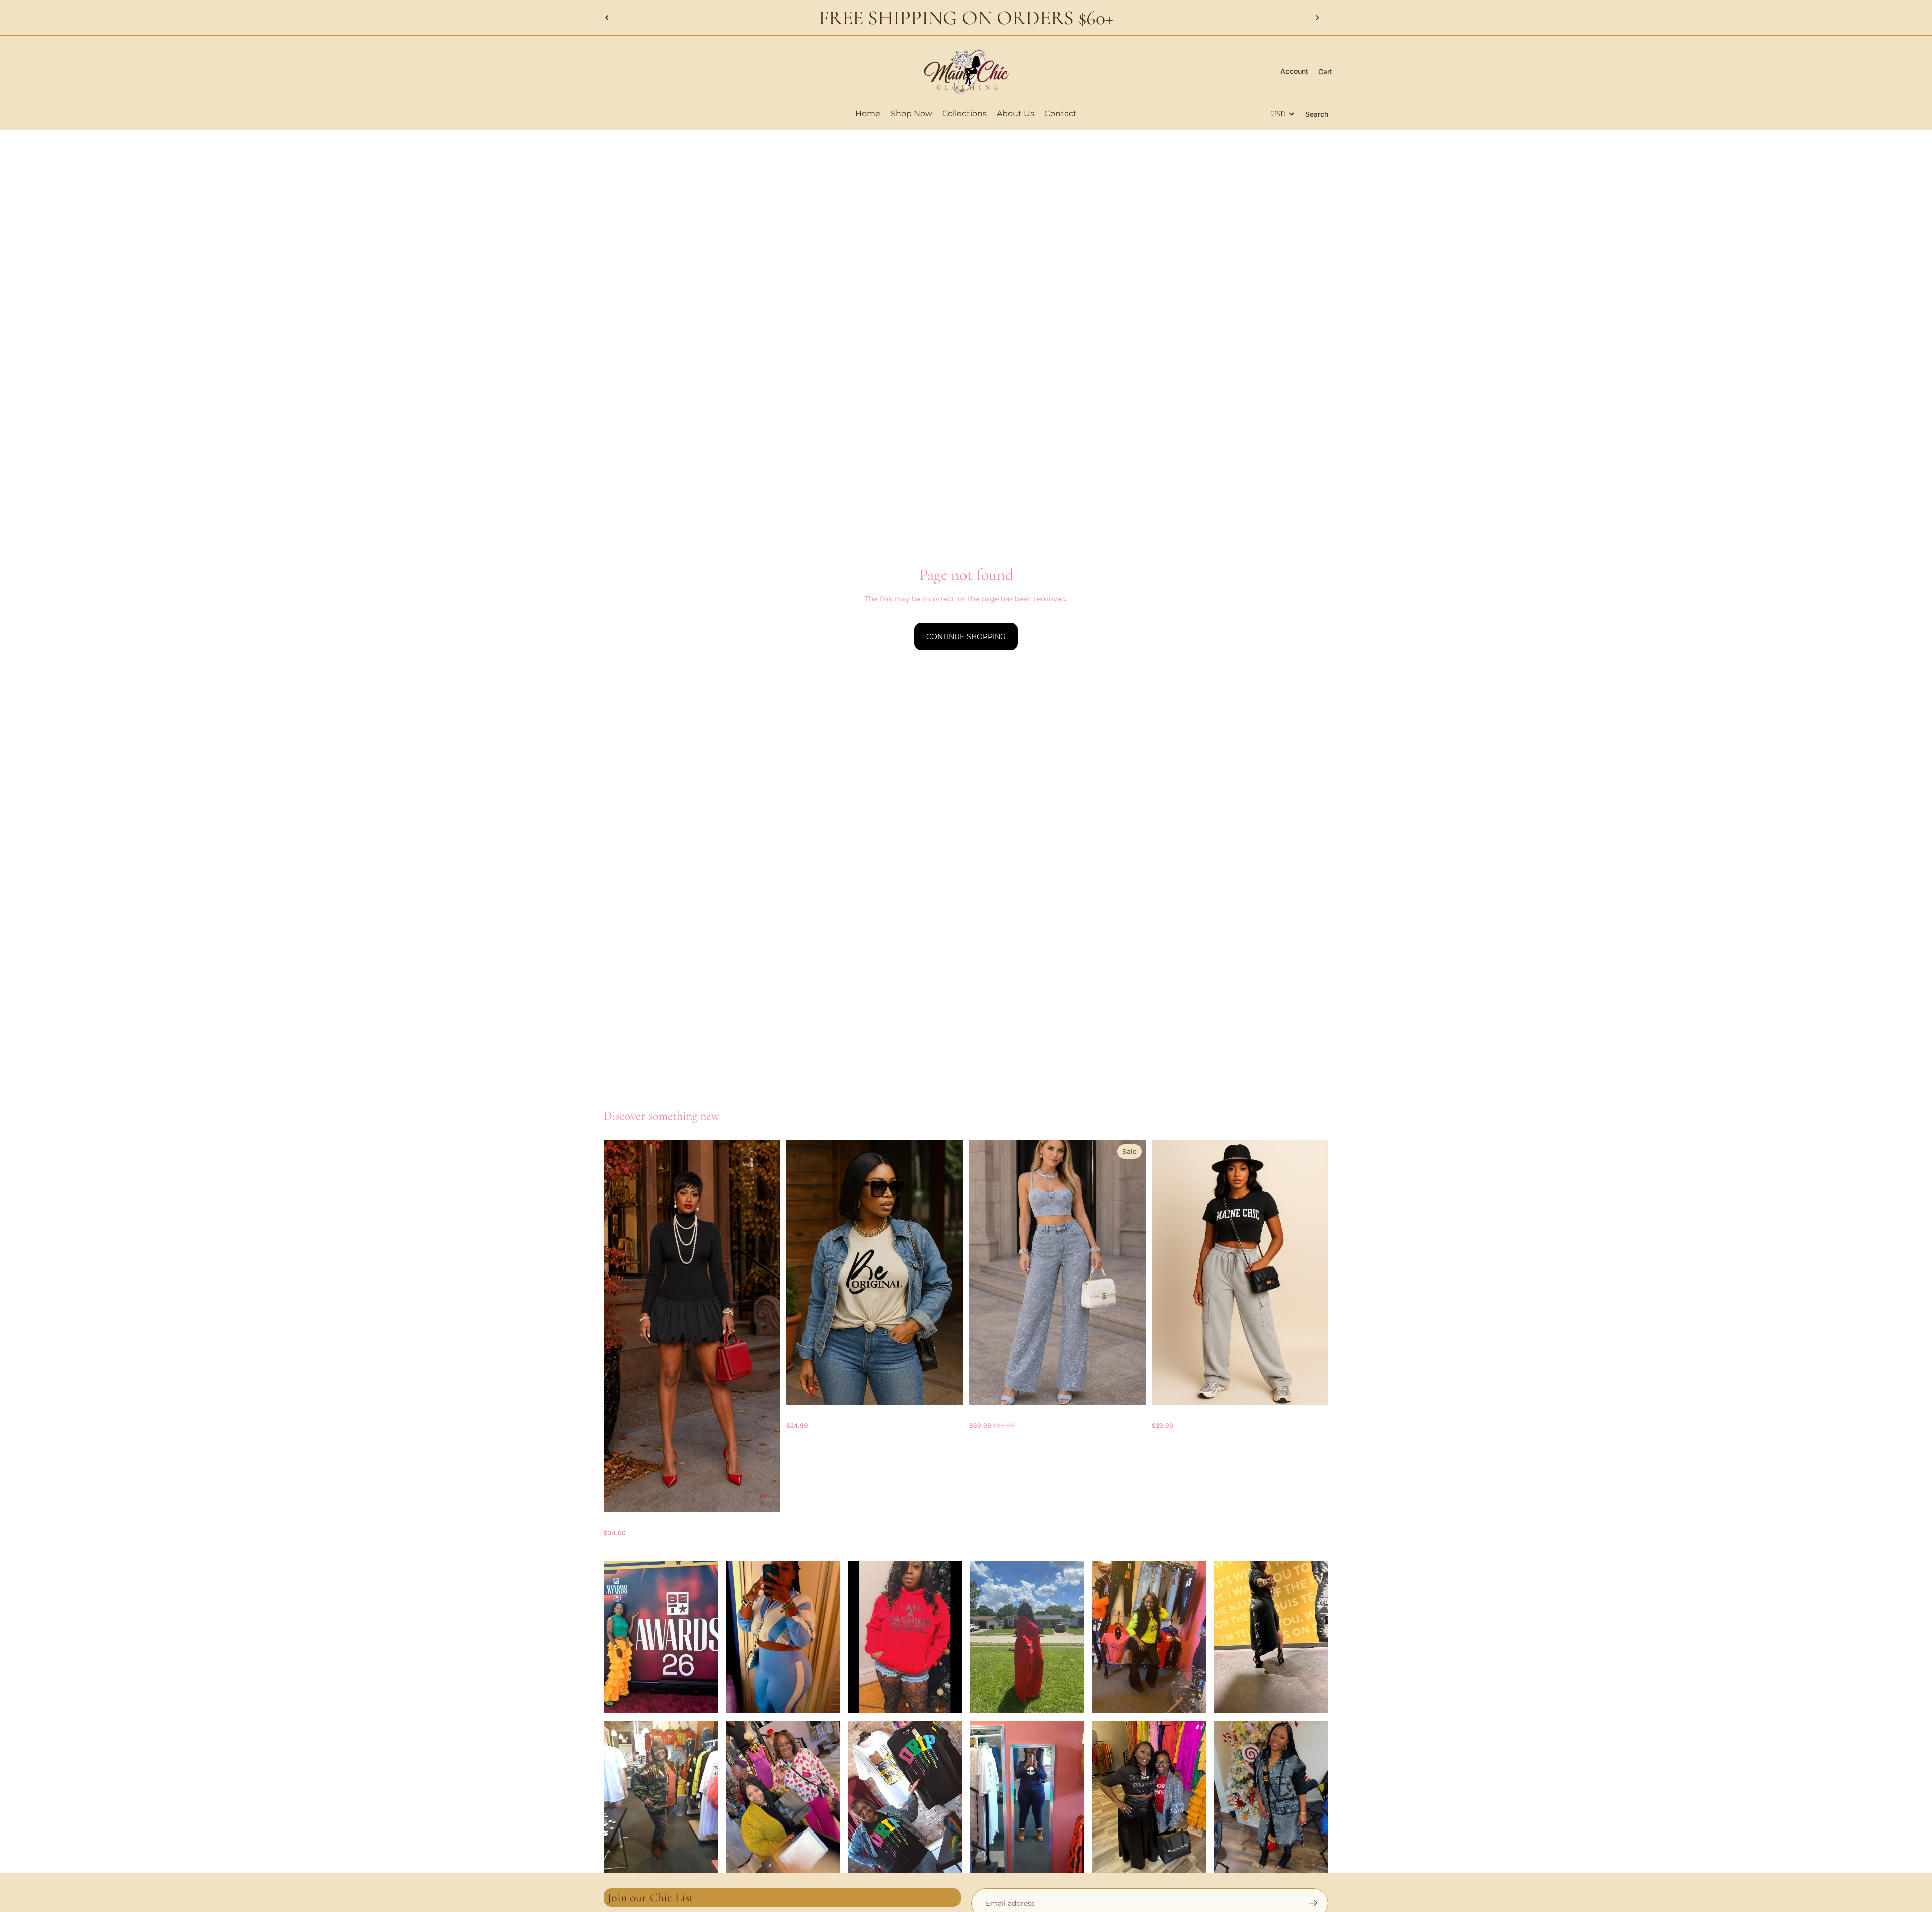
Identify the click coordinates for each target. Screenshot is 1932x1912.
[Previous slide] (607, 18)
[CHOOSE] (765, 1497)
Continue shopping (966, 636)
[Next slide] (1317, 18)
